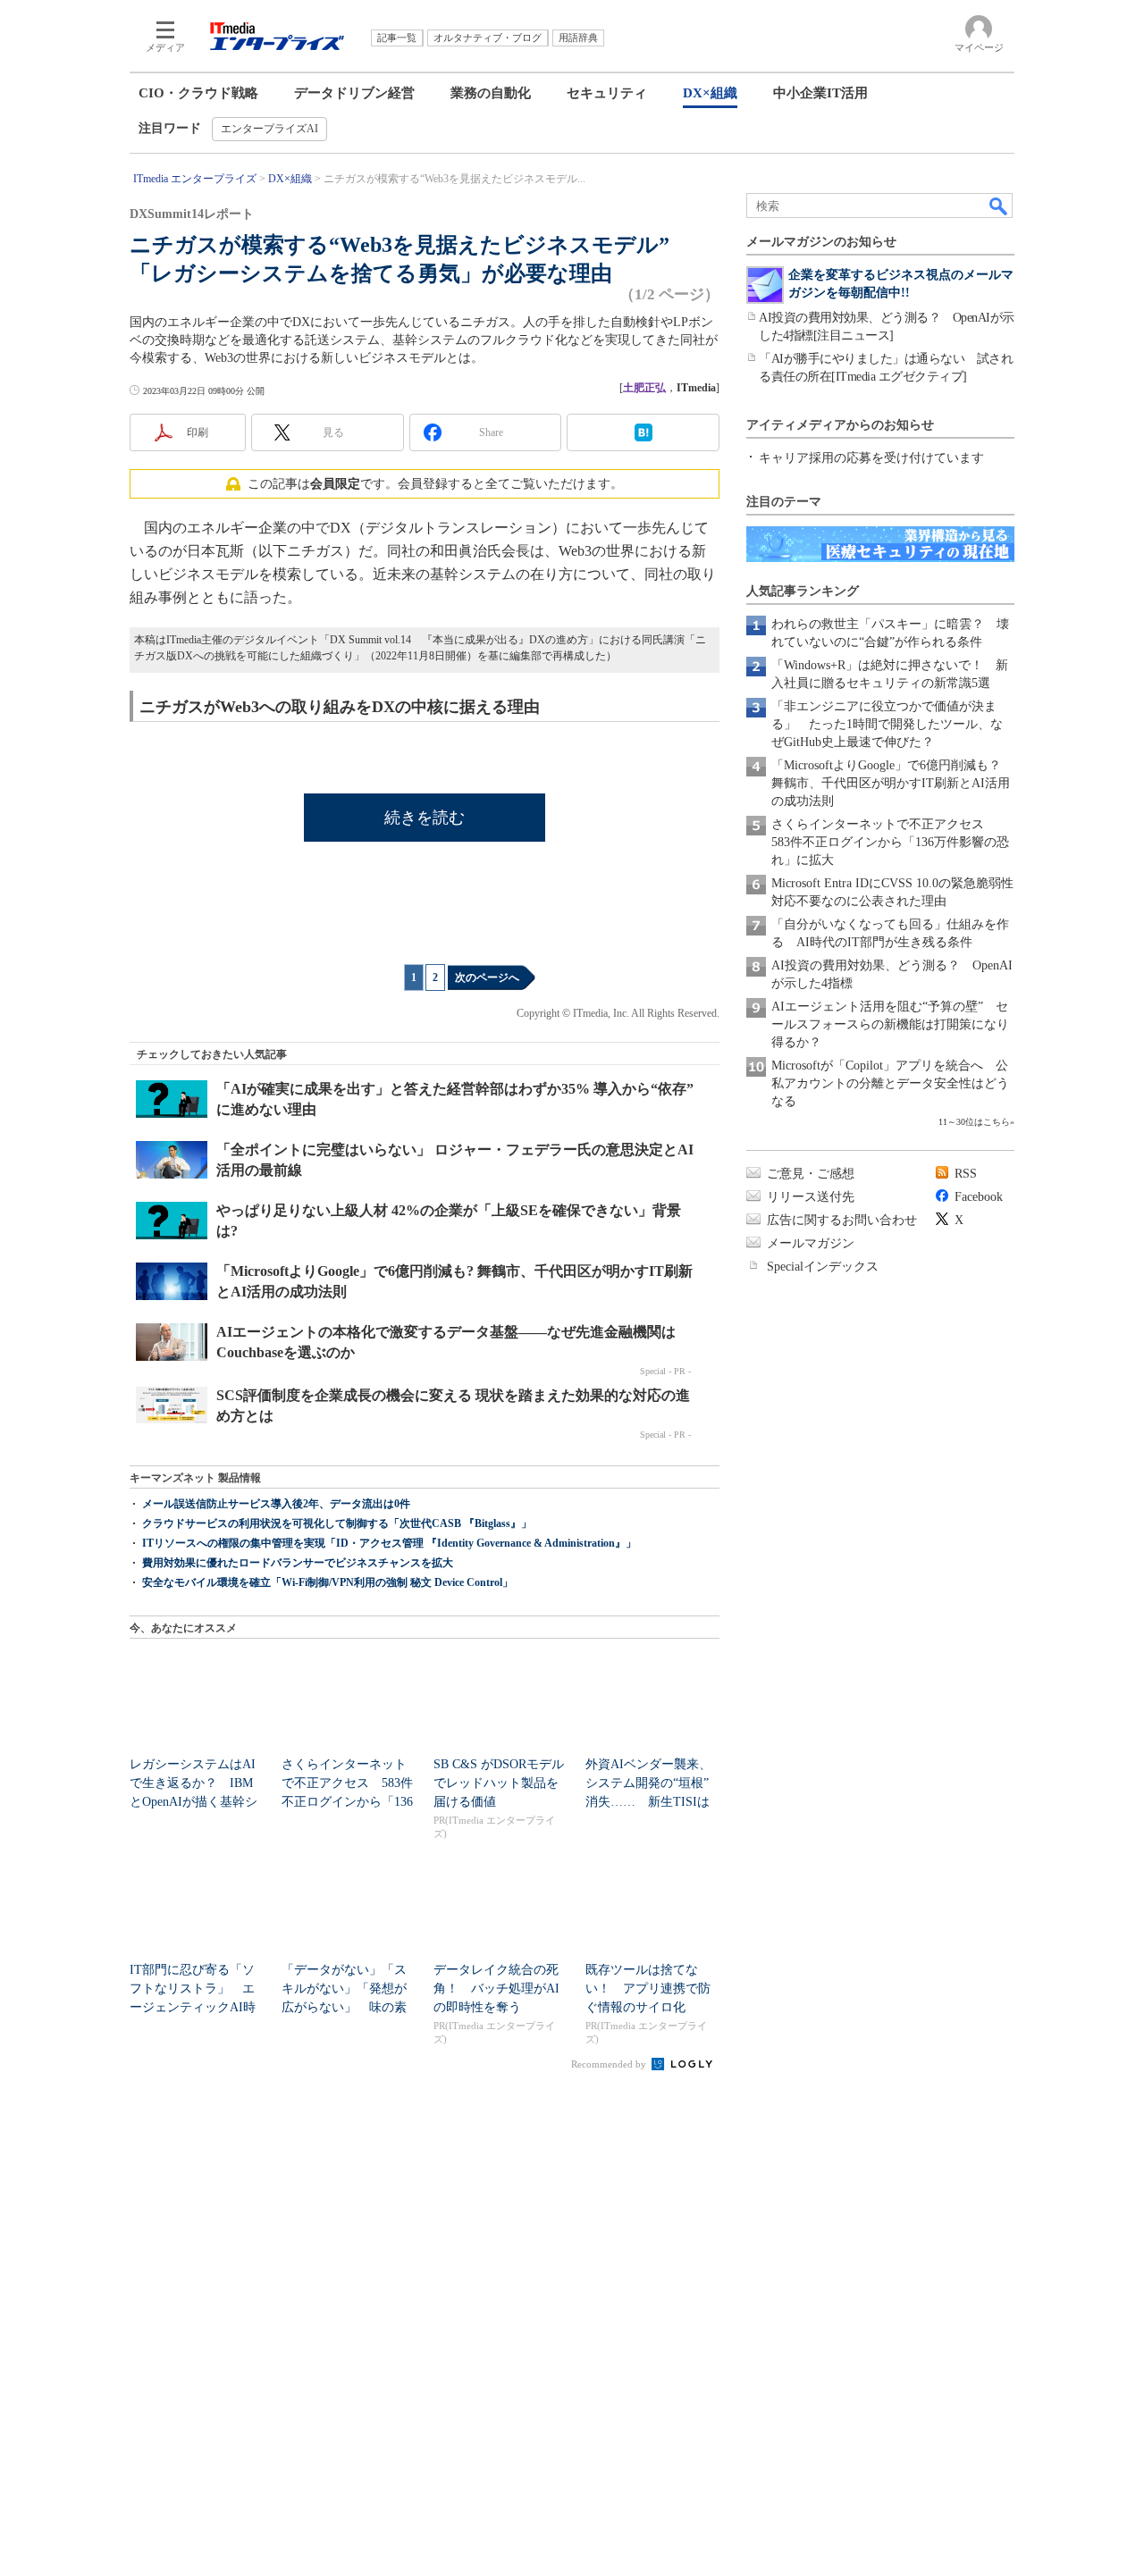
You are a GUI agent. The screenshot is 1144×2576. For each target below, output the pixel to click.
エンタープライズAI (269, 129)
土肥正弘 (644, 388)
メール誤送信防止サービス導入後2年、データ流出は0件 (276, 1504)
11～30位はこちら (974, 1122)
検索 (999, 206)
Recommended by (610, 2064)
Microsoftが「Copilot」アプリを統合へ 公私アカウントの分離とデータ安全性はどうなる (890, 1083)
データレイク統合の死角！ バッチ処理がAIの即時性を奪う (496, 1989)
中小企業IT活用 (820, 93)
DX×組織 (710, 93)
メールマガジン (811, 1243)
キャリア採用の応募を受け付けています (871, 458)
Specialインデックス (823, 1267)
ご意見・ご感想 (811, 1174)
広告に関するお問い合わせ (842, 1220)
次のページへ (487, 978)
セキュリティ (607, 93)
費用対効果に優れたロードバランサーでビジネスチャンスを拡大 (298, 1563)
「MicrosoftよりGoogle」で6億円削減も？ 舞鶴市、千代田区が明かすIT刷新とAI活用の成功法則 (892, 783)
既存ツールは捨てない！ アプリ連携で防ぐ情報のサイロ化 (648, 1989)
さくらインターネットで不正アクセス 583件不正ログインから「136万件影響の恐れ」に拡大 (890, 842)
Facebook (979, 1197)
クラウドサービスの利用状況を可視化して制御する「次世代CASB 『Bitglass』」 (337, 1523)
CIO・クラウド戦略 (198, 93)
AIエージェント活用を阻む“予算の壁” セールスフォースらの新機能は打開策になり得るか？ (890, 1024)
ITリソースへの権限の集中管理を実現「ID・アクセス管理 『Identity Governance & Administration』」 (389, 1543)
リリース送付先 (811, 1197)
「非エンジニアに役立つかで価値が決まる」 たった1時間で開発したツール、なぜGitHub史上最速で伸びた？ (887, 724)
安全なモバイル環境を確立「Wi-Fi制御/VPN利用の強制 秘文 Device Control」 (328, 1582)
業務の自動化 (491, 93)
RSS (966, 1174)
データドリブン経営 (354, 93)
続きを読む (425, 818)
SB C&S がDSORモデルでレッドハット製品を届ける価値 (499, 1783)
